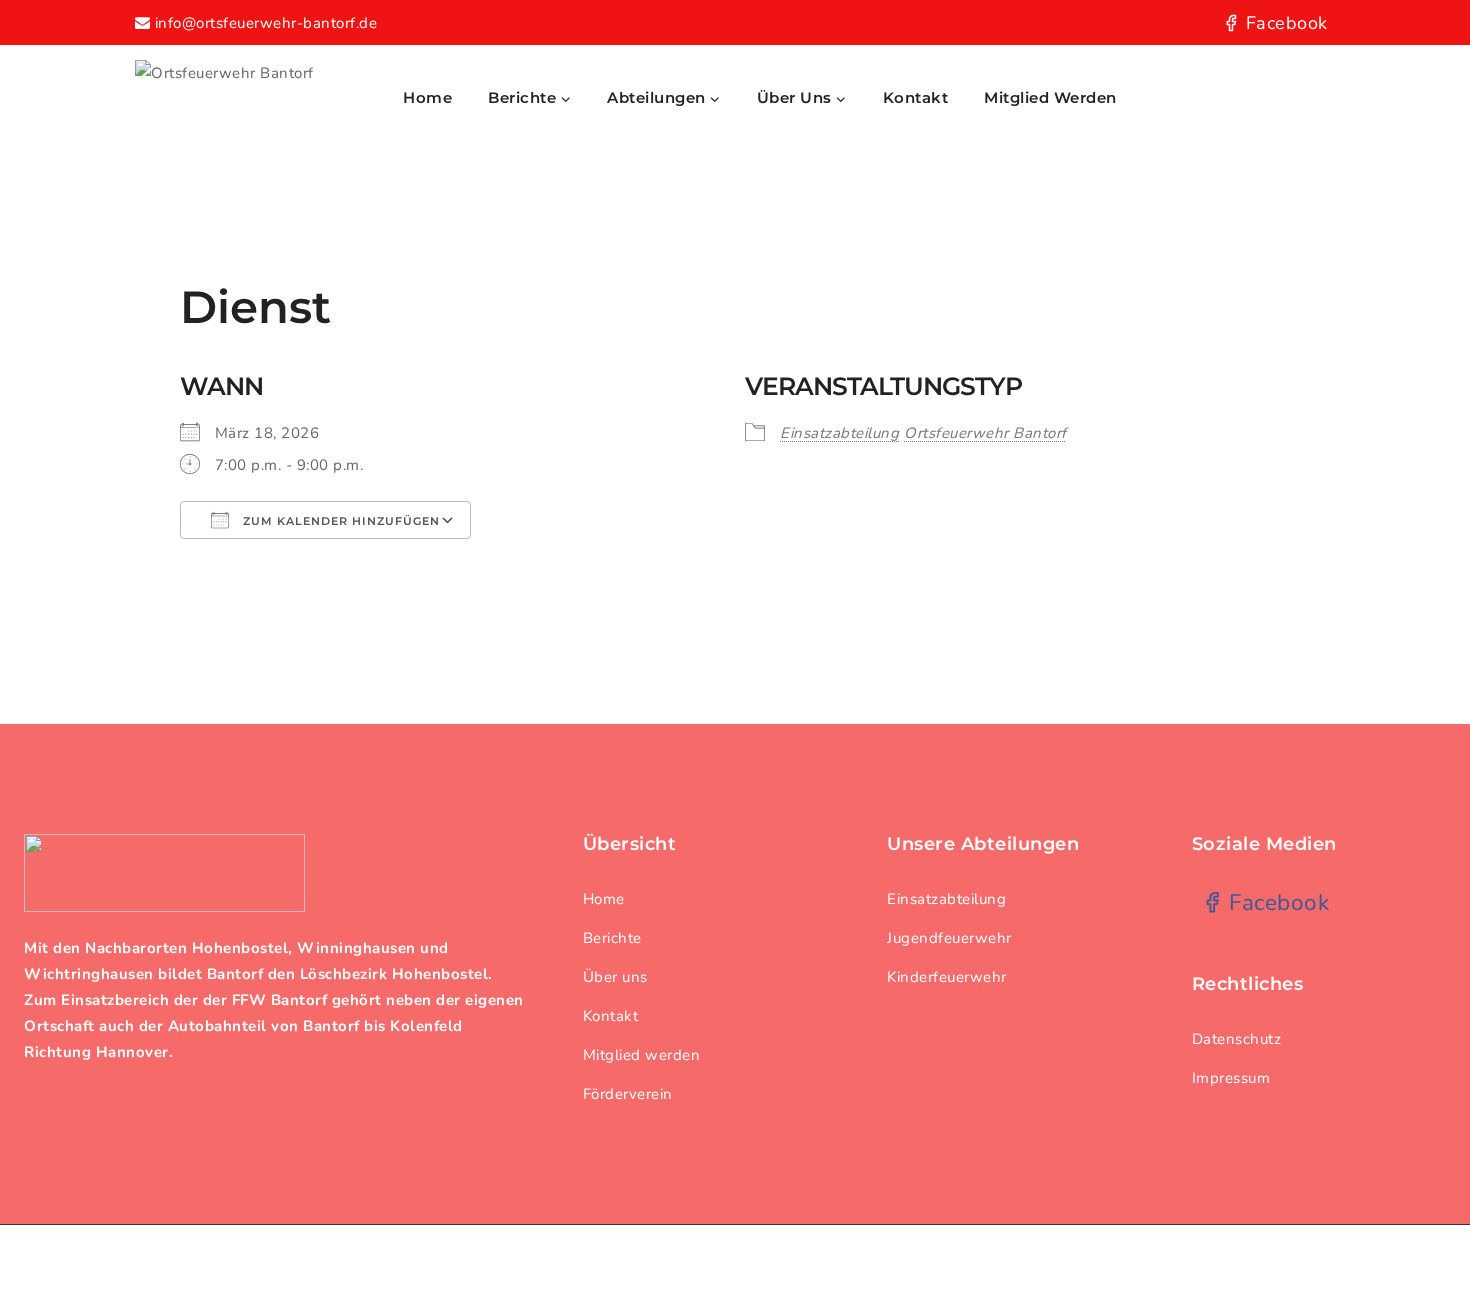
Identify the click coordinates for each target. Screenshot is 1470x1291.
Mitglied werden (1050, 97)
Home (427, 97)
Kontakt (916, 97)
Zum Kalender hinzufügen (339, 521)
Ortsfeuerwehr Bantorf (985, 433)
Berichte (612, 938)
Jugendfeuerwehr (949, 938)
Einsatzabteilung (839, 433)
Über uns (615, 977)
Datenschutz (1237, 1039)
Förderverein (628, 1094)
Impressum (1231, 1078)
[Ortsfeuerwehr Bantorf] (255, 97)
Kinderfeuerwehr (947, 977)
